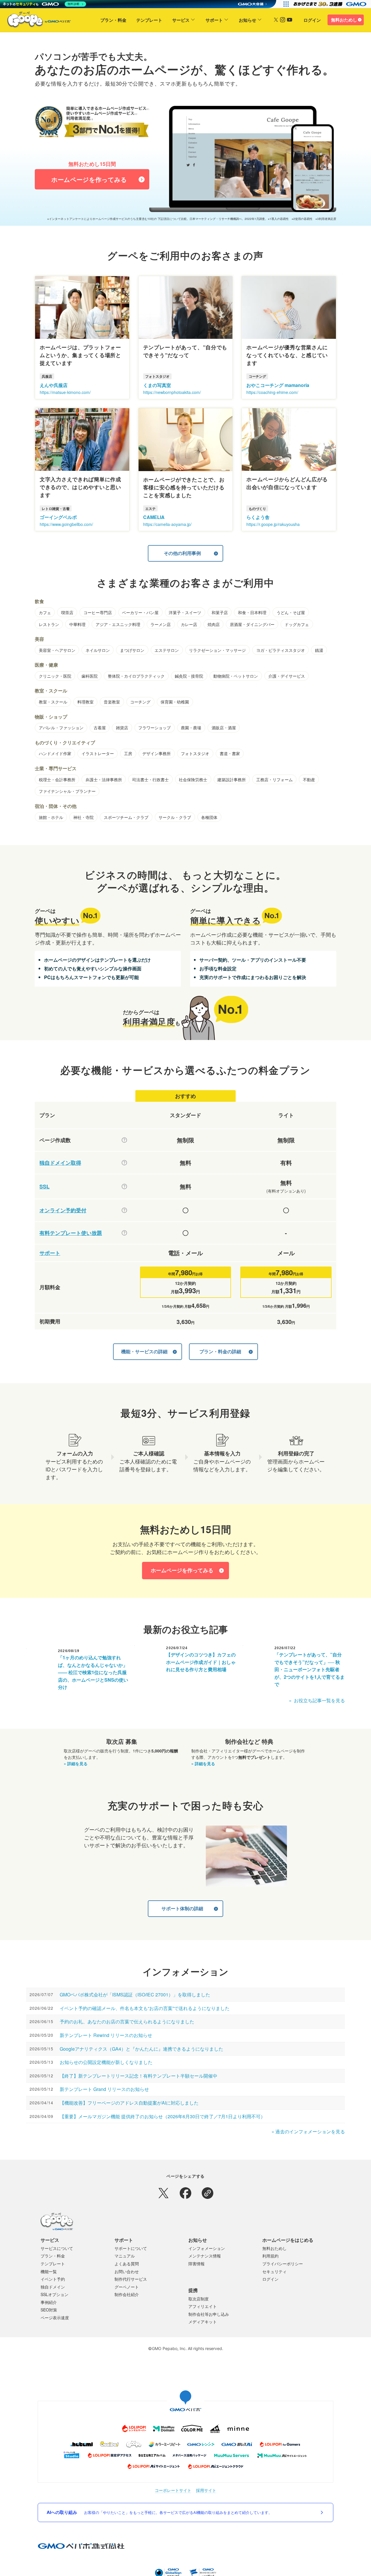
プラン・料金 (113, 20)
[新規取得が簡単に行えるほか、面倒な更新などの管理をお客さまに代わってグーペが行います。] (124, 1163)
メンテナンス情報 (205, 2256)
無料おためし (344, 20)
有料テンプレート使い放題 (71, 1233)
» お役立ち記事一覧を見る (317, 1700)
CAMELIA (154, 517)
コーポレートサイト (173, 2490)
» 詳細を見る (76, 1763)
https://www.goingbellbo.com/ (66, 524)
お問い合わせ (127, 2271)
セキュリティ (274, 2271)
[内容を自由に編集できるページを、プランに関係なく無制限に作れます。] (124, 1140)
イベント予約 (53, 2279)
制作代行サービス (131, 2279)
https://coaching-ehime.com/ (272, 392)
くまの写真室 (157, 385)
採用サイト (206, 2490)
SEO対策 (49, 2310)
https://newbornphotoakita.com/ (172, 392)
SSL (44, 1187)
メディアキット (203, 2322)
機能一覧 (49, 2271)
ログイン (312, 20)
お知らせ (248, 20)
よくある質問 (127, 2264)
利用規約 (270, 2256)
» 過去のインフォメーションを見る (308, 2131)
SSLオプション (54, 2294)
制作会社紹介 (127, 2294)
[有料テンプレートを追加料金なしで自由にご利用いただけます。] (124, 1233)
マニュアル (125, 2256)
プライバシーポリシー (283, 2264)
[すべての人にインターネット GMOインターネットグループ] (331, 4)
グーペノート (127, 2287)
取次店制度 (199, 2299)
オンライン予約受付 (63, 1210)
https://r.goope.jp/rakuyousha (273, 524)
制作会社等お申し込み (209, 2314)
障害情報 (197, 2264)
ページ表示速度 (55, 2318)
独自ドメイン (53, 2287)
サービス (181, 20)
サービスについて (57, 2248)
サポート (214, 20)
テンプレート (149, 20)
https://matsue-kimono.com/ (65, 392)
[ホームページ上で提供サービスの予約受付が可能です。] (124, 1210)
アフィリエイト (203, 2306)
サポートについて (131, 2248)
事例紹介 (49, 2302)
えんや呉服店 (54, 385)
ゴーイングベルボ (58, 517)
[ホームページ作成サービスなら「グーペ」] (35, 21)
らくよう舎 (258, 517)
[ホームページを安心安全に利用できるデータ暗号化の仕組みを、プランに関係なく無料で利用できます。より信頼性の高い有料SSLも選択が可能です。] (124, 1186)
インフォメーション (207, 2248)
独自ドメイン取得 (60, 1163)
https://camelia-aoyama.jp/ (167, 524)
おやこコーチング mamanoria (278, 385)
